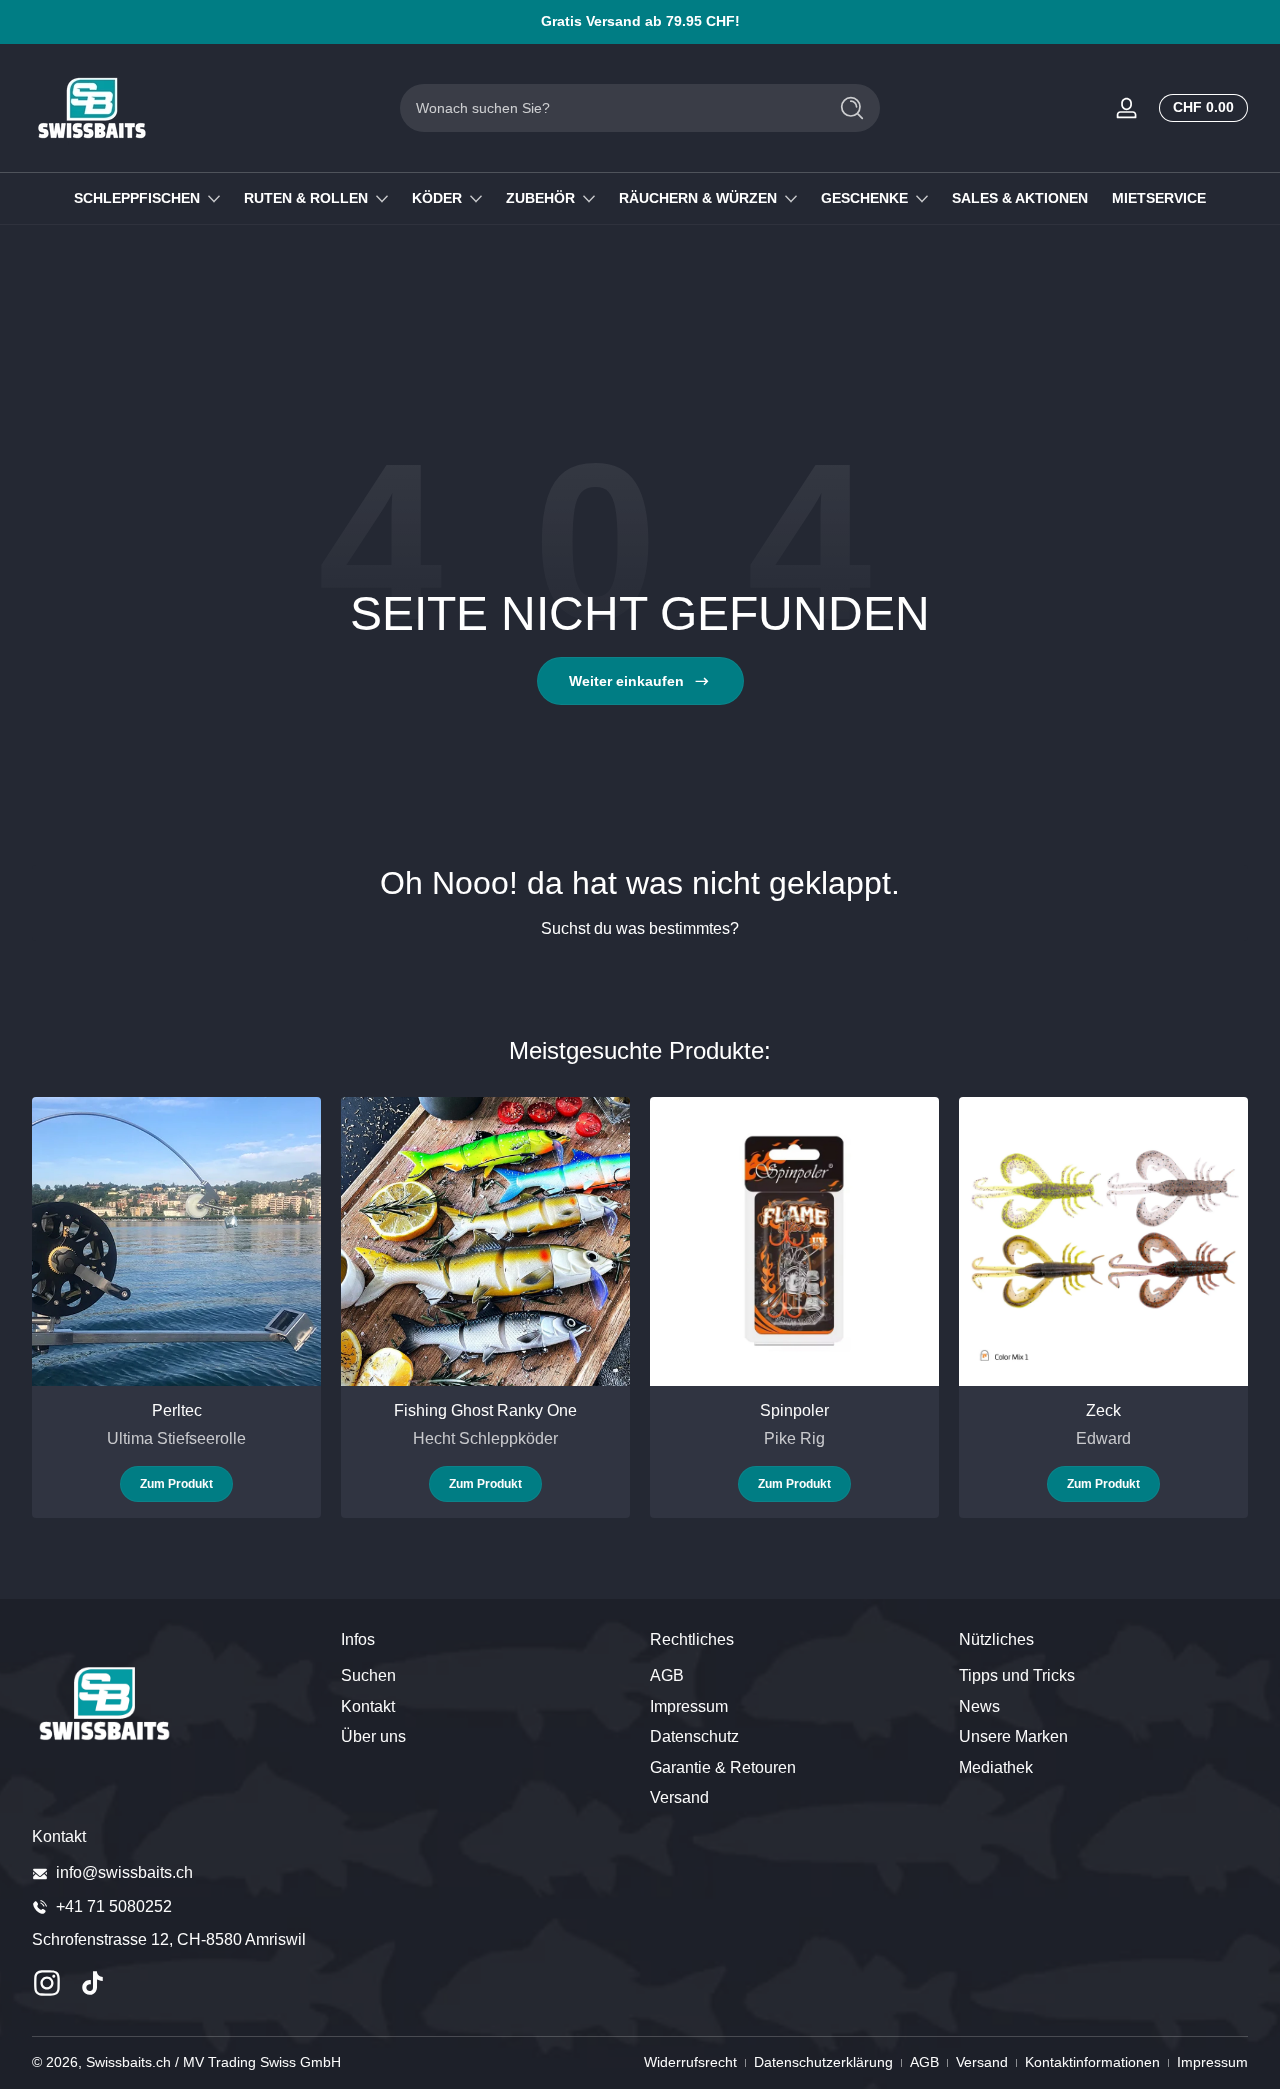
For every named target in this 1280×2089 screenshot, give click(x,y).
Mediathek (996, 1766)
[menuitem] (485, 1676)
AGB (667, 1675)
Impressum (689, 1705)
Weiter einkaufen (626, 681)
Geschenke (864, 198)
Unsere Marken (1013, 1735)
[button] (1199, 108)
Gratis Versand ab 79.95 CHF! (640, 21)
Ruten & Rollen (306, 198)
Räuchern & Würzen (698, 198)
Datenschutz (694, 1735)
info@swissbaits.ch (124, 1872)
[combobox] (608, 108)
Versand (679, 1796)
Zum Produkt (176, 1484)
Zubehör (540, 198)
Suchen (368, 1675)
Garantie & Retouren (723, 1766)
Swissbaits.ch (128, 2062)
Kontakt (368, 1705)
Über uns (373, 1735)
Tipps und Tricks (1017, 1675)
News (979, 1705)
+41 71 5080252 (114, 1906)
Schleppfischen (137, 198)
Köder (437, 198)
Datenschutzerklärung (823, 2062)
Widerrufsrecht (690, 2062)
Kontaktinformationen (1092, 2062)
